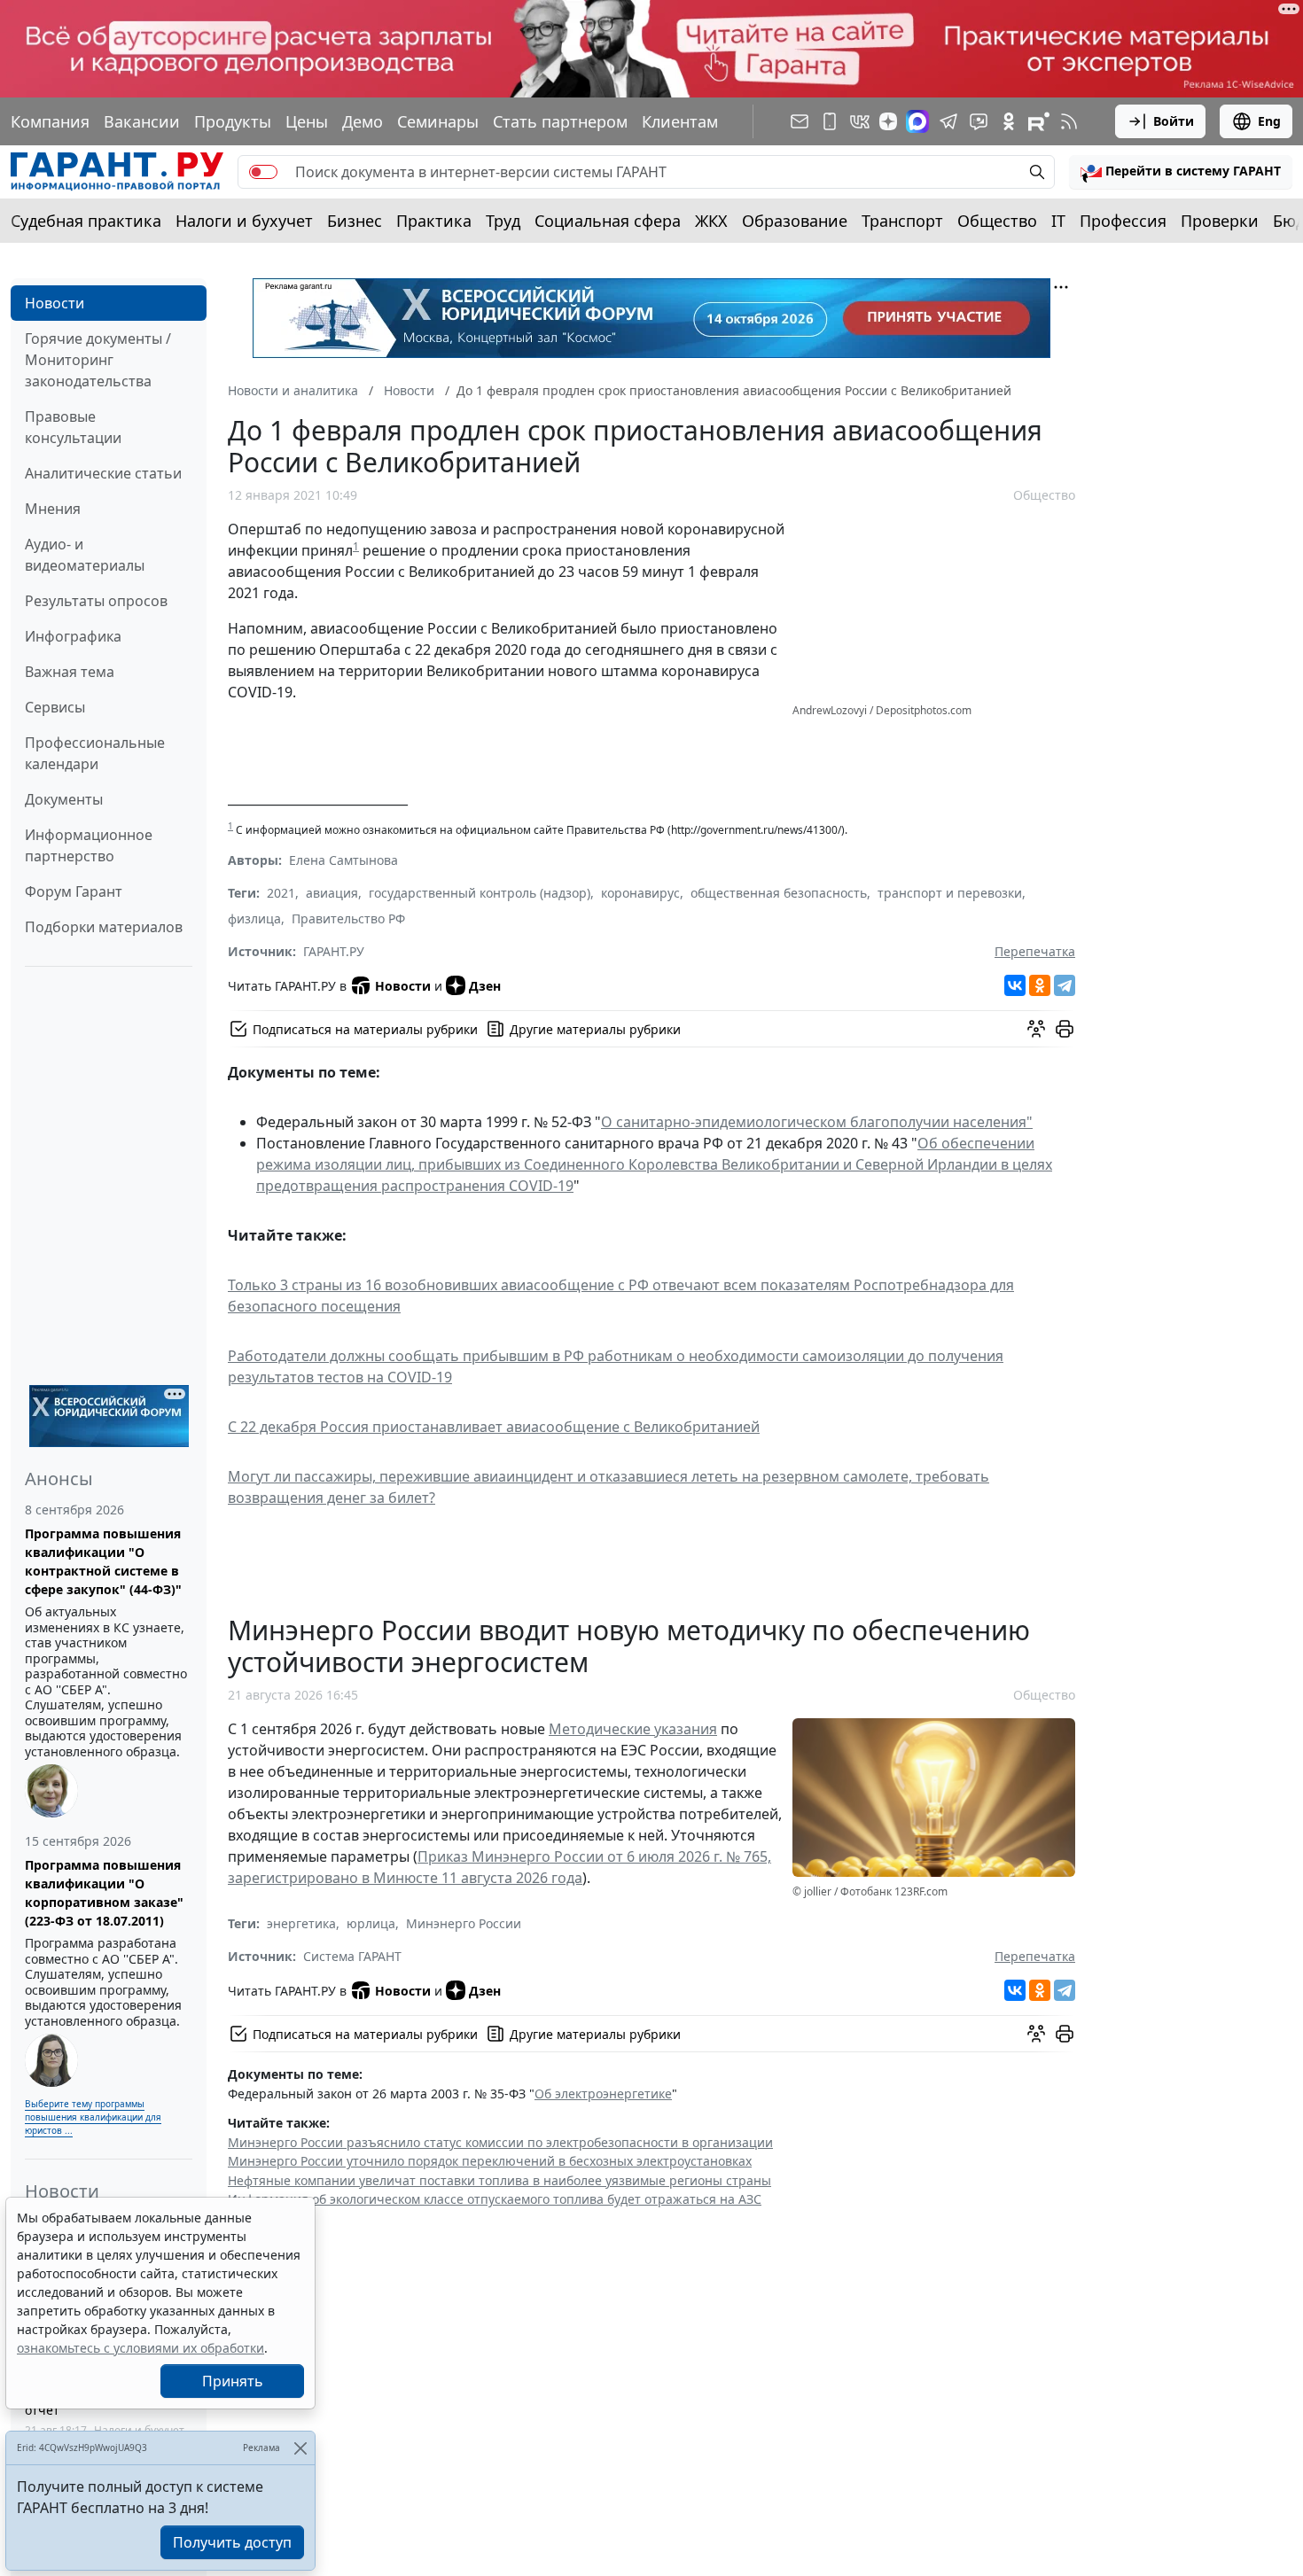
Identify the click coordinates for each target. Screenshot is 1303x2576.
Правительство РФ (348, 918)
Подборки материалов (104, 927)
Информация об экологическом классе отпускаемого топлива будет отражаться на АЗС (495, 2199)
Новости (55, 303)
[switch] (263, 172)
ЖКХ (711, 221)
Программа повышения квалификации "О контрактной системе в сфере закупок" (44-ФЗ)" (103, 1561)
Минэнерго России (464, 1923)
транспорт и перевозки (950, 893)
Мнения (53, 509)
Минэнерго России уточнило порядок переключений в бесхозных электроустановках (490, 2161)
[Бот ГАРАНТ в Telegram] (979, 121)
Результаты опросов (96, 601)
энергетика (301, 1923)
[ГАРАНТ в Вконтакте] (860, 121)
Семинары (438, 121)
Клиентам (680, 121)
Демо (363, 121)
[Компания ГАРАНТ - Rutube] (1039, 121)
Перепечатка (1035, 951)
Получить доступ (232, 2542)
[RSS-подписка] (1069, 121)
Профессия (1123, 221)
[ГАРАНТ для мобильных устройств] (830, 121)
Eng (1269, 121)
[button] (1181, 172)
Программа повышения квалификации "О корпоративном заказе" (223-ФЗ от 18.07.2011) (104, 1893)
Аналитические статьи (103, 473)
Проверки (1220, 221)
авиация (332, 893)
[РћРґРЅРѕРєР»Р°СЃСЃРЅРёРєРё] (1040, 985)
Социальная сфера (608, 221)
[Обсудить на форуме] (1036, 1029)
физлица (254, 918)
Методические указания (633, 1729)
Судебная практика (86, 221)
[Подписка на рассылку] (800, 121)
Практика (434, 221)
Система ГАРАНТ (352, 1956)
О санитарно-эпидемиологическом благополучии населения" (817, 1122)
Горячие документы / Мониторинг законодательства (98, 360)
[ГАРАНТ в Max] (917, 121)
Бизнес (355, 221)
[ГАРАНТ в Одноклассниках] (1009, 121)
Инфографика (73, 636)
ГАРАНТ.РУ (334, 951)
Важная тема (70, 672)
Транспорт (902, 221)
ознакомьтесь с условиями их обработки (140, 2348)
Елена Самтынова (343, 860)
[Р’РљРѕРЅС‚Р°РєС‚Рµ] (1015, 985)
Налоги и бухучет (244, 221)
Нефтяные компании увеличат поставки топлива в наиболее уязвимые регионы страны (499, 2180)
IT (1058, 221)
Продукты (233, 121)
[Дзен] (888, 121)
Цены (307, 121)
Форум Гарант (74, 891)
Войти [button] (1174, 121)
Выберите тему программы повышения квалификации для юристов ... (93, 2117)
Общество (997, 221)
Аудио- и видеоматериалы (85, 555)
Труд (503, 221)
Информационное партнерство (89, 845)
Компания (50, 121)
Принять (233, 2381)
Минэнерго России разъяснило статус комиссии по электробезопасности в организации (500, 2142)
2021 (281, 893)
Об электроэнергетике (603, 2093)
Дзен (485, 986)
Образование (795, 221)
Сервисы (55, 707)
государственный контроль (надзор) (480, 893)
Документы (64, 799)
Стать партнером (560, 121)
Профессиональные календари (95, 753)
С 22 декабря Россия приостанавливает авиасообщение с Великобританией (494, 1427)
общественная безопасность (779, 893)
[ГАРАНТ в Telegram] (948, 121)
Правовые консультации (73, 427)
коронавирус (640, 893)
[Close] (300, 2448)
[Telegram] (1065, 985)
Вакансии (142, 121)
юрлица (371, 1923)
